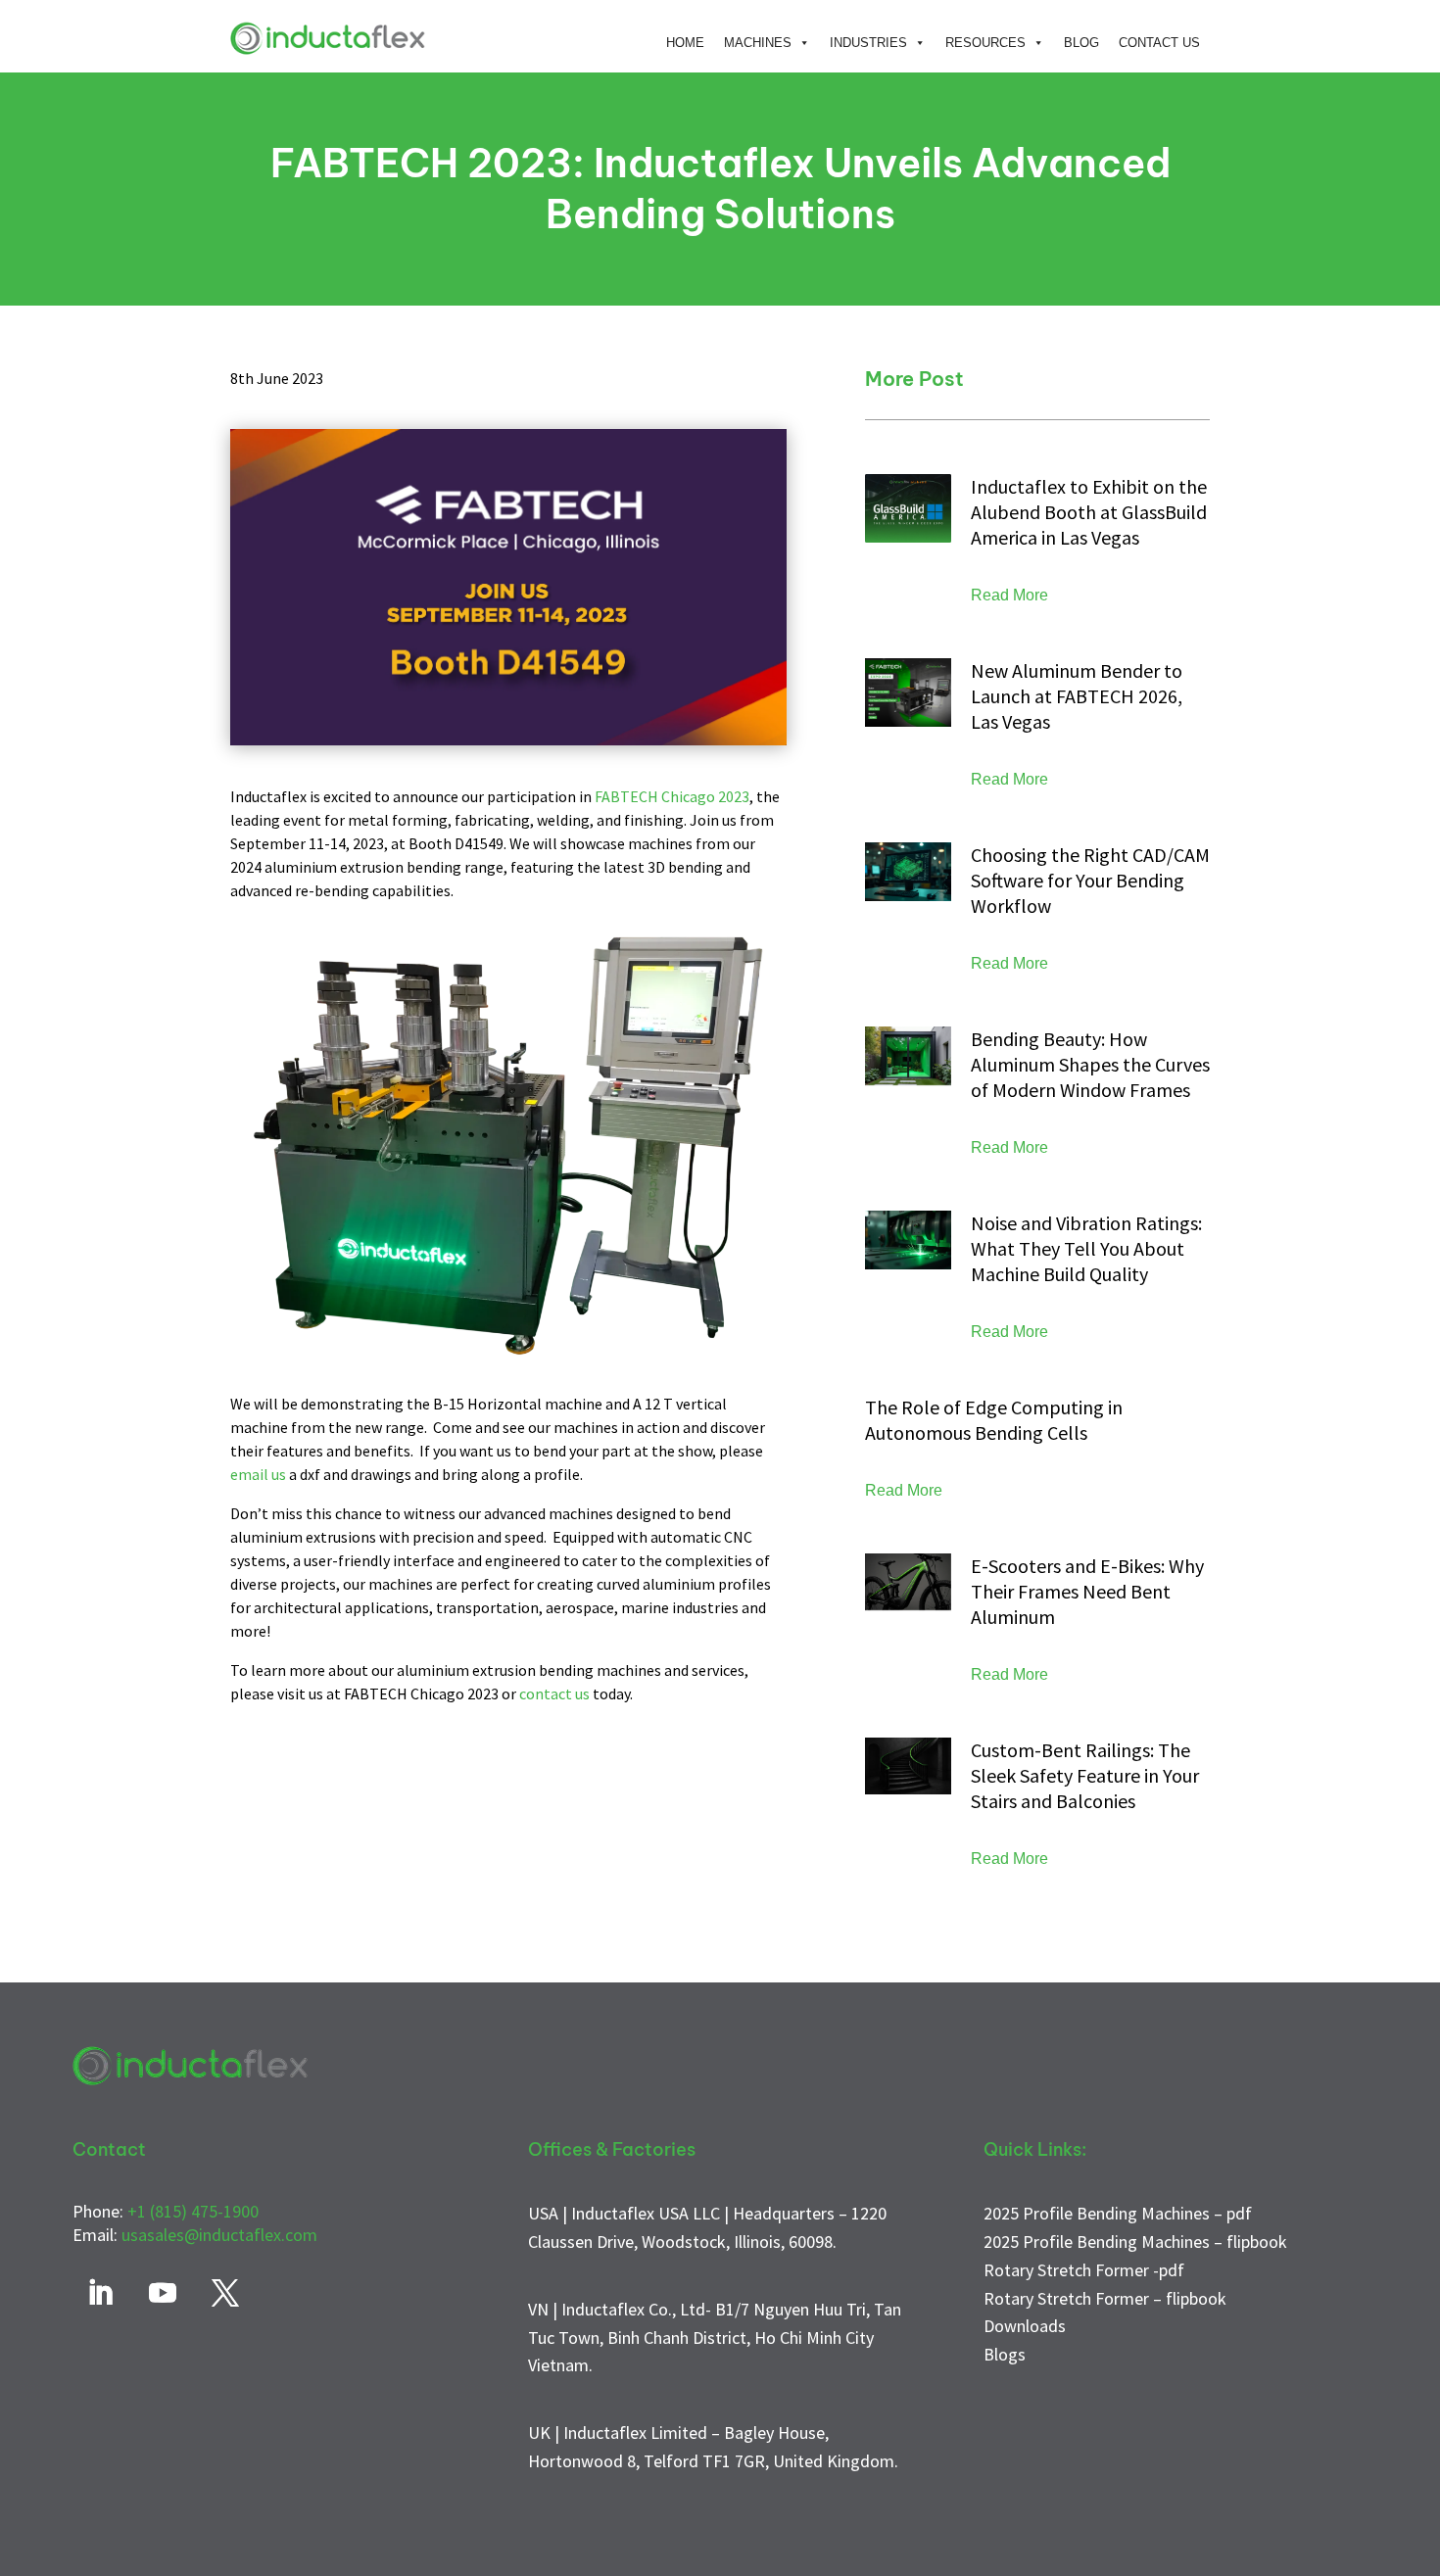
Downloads (1025, 2326)
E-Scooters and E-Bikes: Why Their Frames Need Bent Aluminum (1087, 1591)
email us (258, 1474)
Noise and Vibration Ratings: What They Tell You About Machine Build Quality (1086, 1248)
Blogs (1005, 2354)
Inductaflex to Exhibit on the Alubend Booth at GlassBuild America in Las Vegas (1089, 512)
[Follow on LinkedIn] (100, 2293)
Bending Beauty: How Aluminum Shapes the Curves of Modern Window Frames (1090, 1064)
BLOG (1081, 43)
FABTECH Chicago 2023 (672, 796)
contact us (554, 1693)
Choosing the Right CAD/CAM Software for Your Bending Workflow (1090, 880)
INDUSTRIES (868, 43)
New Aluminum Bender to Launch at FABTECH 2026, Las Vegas (1077, 696)
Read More (1009, 595)
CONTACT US (1159, 43)
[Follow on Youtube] (163, 2293)
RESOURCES (985, 43)
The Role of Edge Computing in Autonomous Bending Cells (994, 1420)
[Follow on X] (225, 2293)
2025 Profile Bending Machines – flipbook (1135, 2242)
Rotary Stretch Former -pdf (1084, 2270)
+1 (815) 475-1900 (193, 2211)
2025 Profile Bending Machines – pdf (1118, 2213)
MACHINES (758, 43)
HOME (685, 43)
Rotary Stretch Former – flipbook (1105, 2298)
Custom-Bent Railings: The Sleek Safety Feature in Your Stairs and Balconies (1085, 1775)
